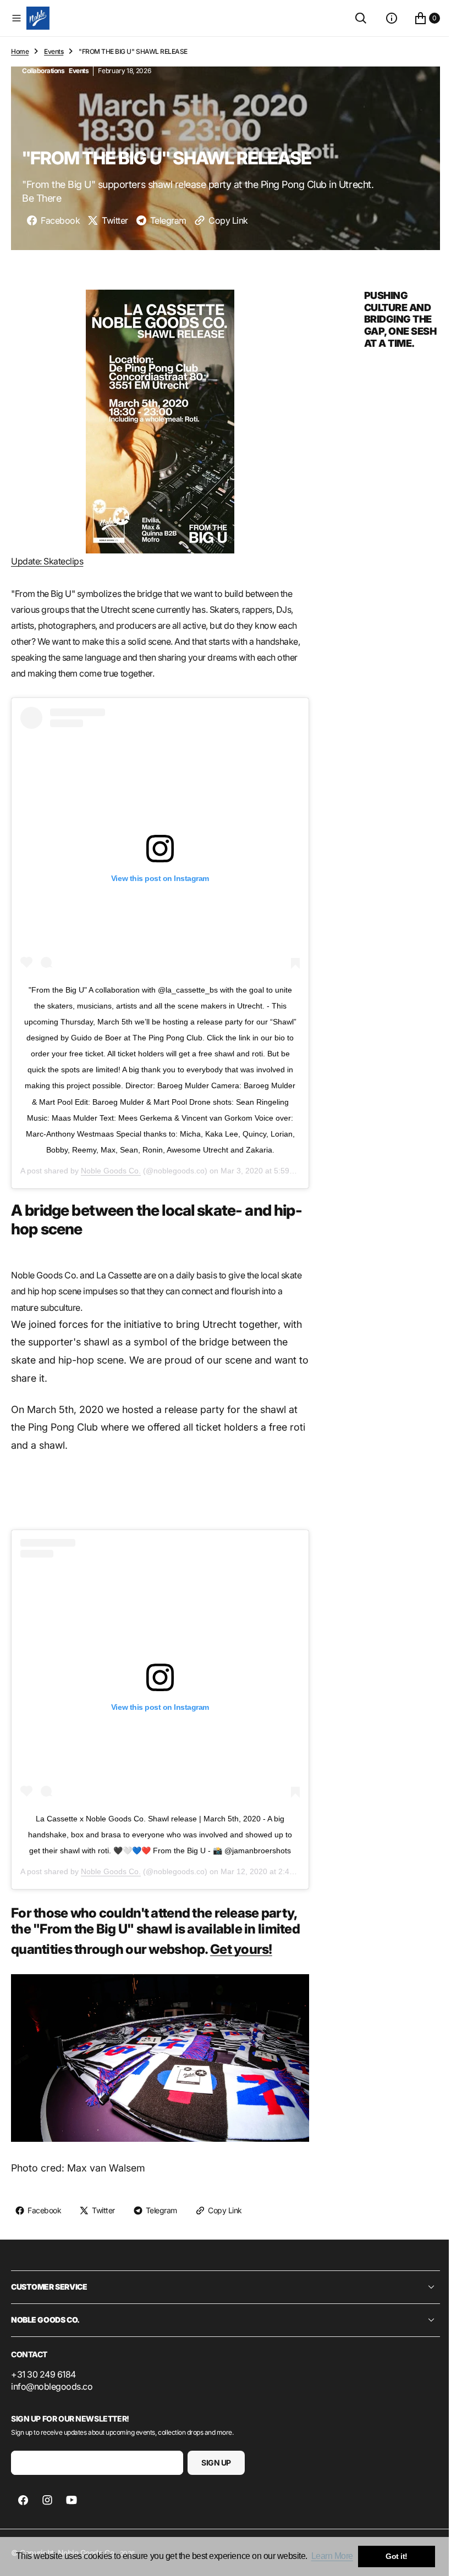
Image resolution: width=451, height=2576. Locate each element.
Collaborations (43, 71)
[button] (16, 18)
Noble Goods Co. (111, 1167)
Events (54, 51)
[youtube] (71, 2496)
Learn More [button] (332, 2556)
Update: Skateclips (47, 558)
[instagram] (47, 2496)
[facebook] (23, 2496)
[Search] (353, 18)
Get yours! (241, 1945)
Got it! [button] (397, 2556)
